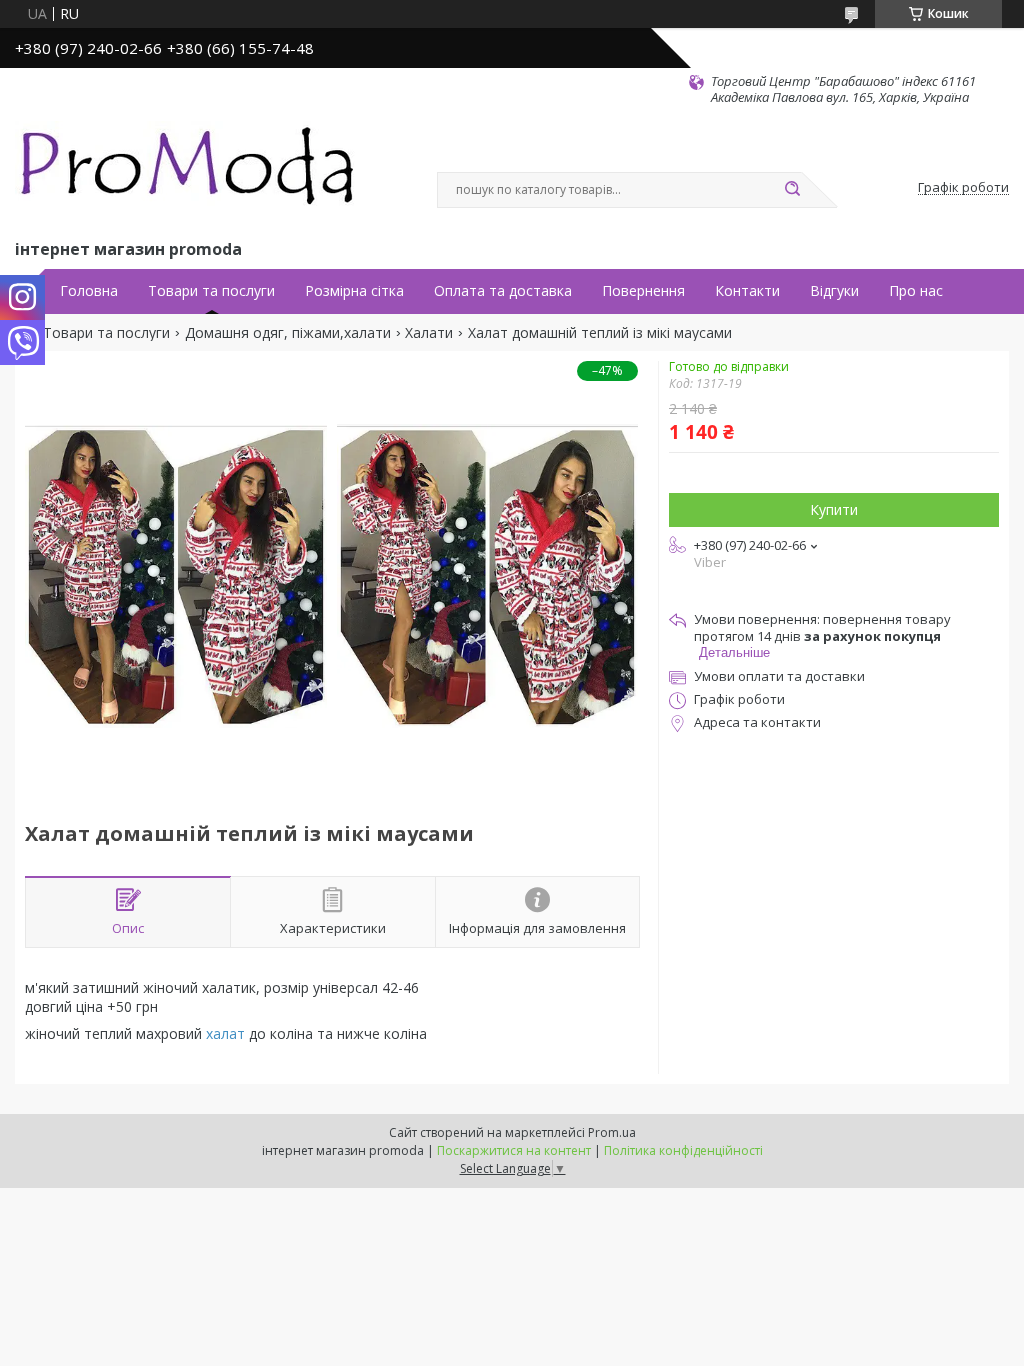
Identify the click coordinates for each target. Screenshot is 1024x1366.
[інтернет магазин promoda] (190, 171)
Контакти (747, 291)
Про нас (916, 291)
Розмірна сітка (354, 291)
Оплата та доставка (503, 291)
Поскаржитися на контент (514, 1150)
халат (225, 1033)
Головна (89, 291)
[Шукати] (792, 190)
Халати (429, 333)
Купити (834, 509)
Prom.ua (612, 1132)
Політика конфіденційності (683, 1150)
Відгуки (834, 291)
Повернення (643, 291)
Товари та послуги (211, 291)
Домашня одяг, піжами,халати (288, 333)
